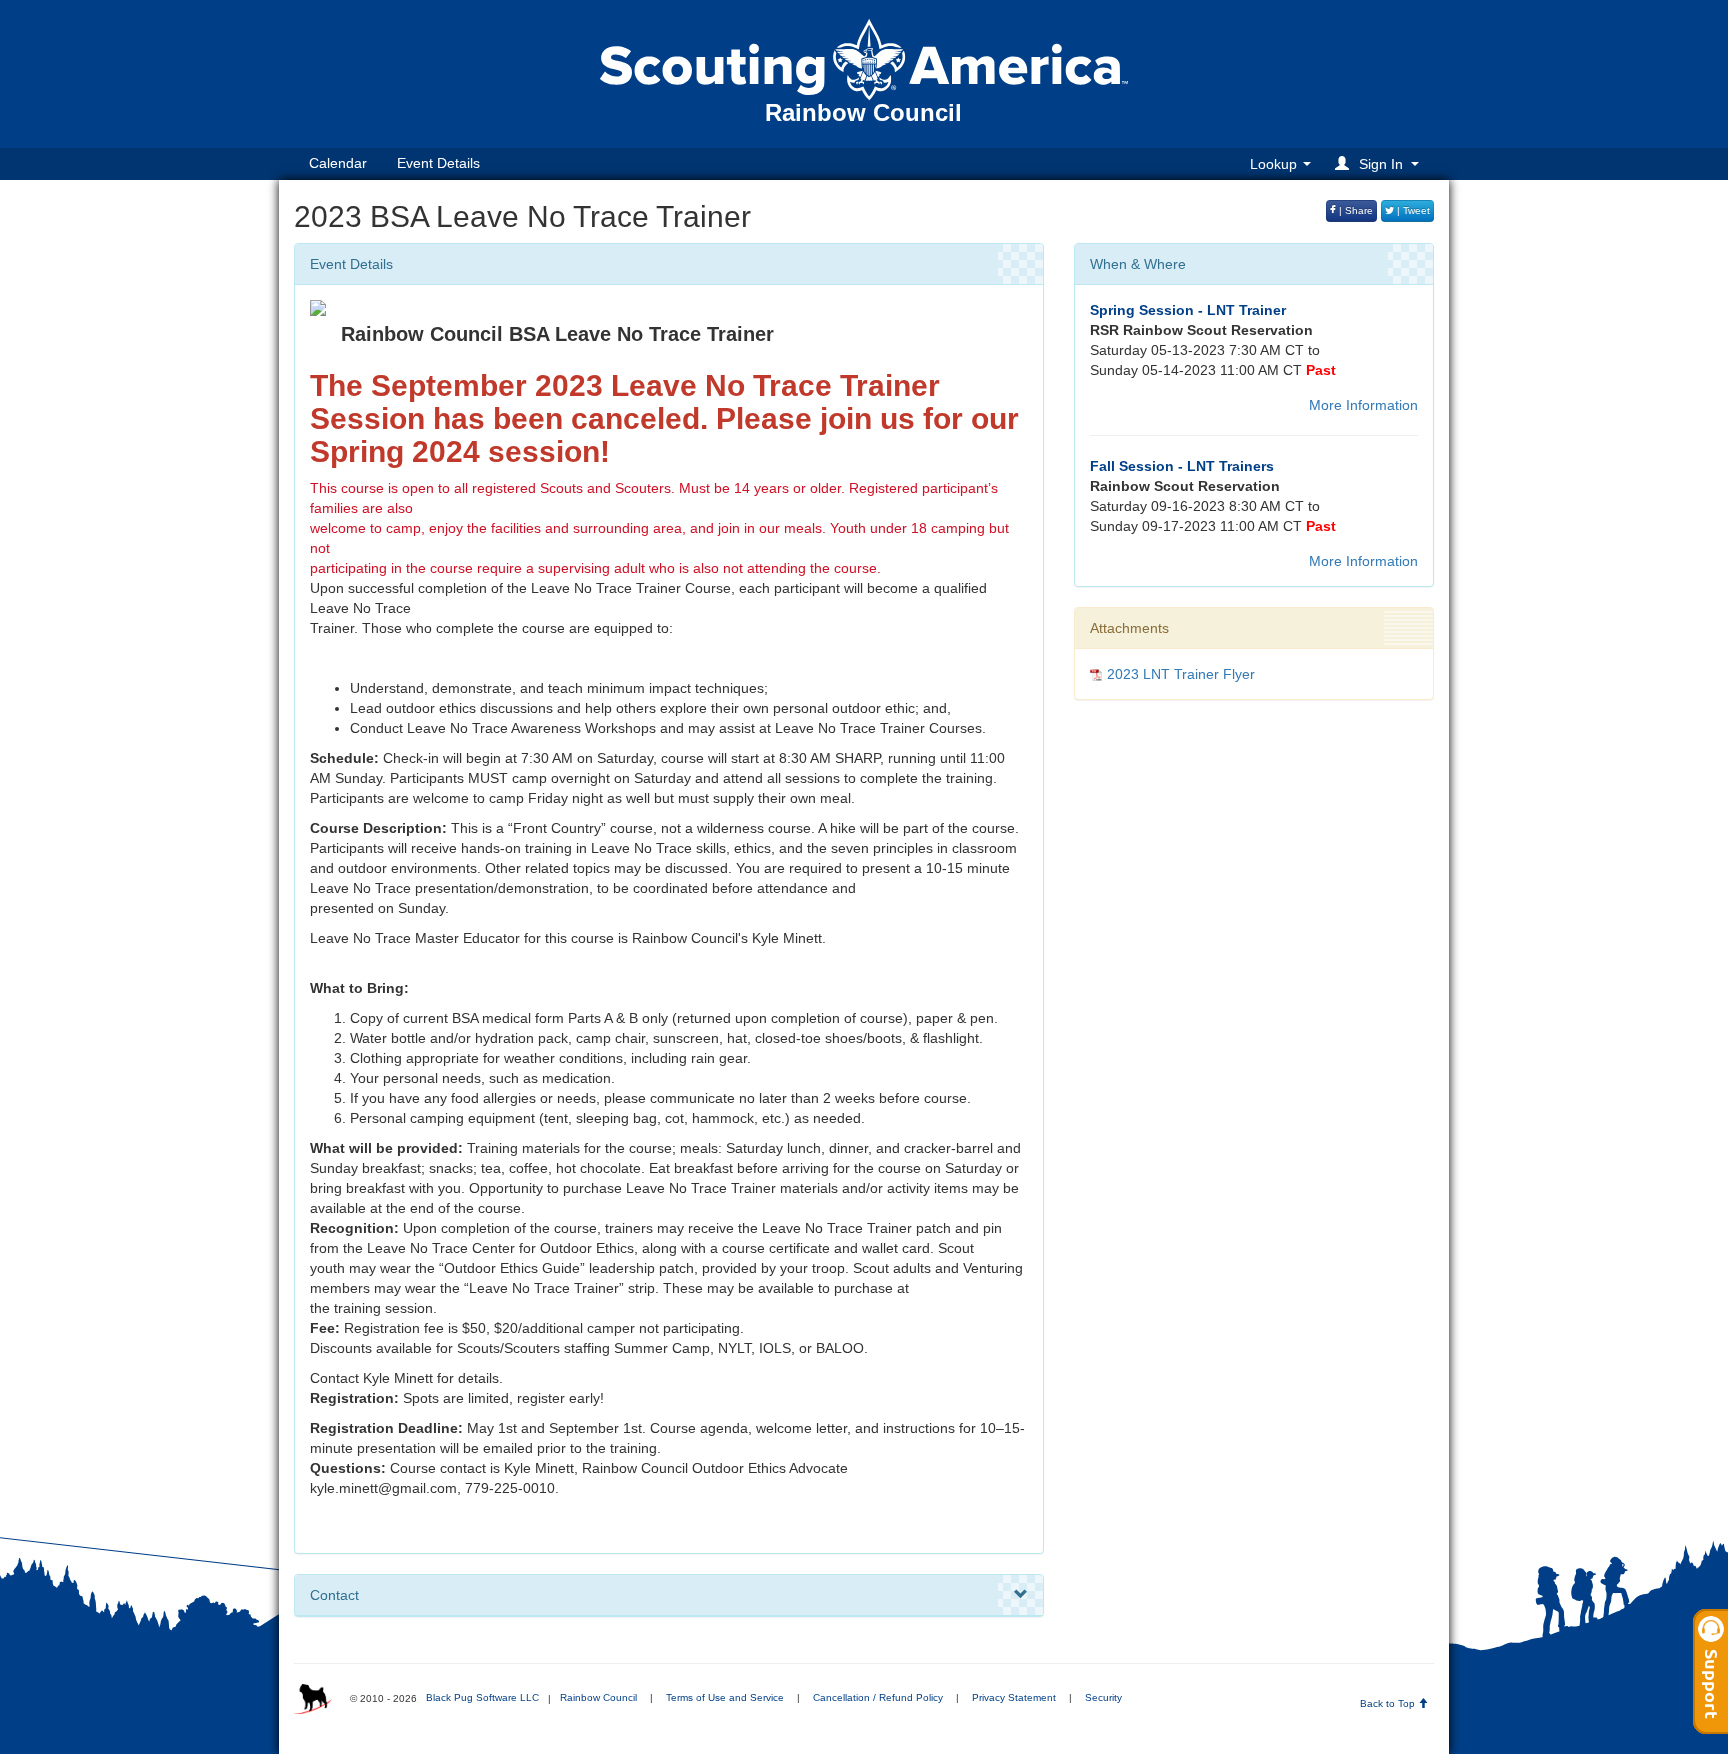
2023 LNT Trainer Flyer (1181, 674)
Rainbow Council (598, 1697)
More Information (1363, 405)
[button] (1380, 163)
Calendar (338, 163)
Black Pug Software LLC (482, 1697)
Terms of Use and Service (725, 1697)
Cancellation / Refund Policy (878, 1697)
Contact (334, 1595)
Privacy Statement (1014, 1697)
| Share (1354, 210)
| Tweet (1412, 210)
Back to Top (1389, 1703)
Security (1103, 1697)
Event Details (438, 163)
